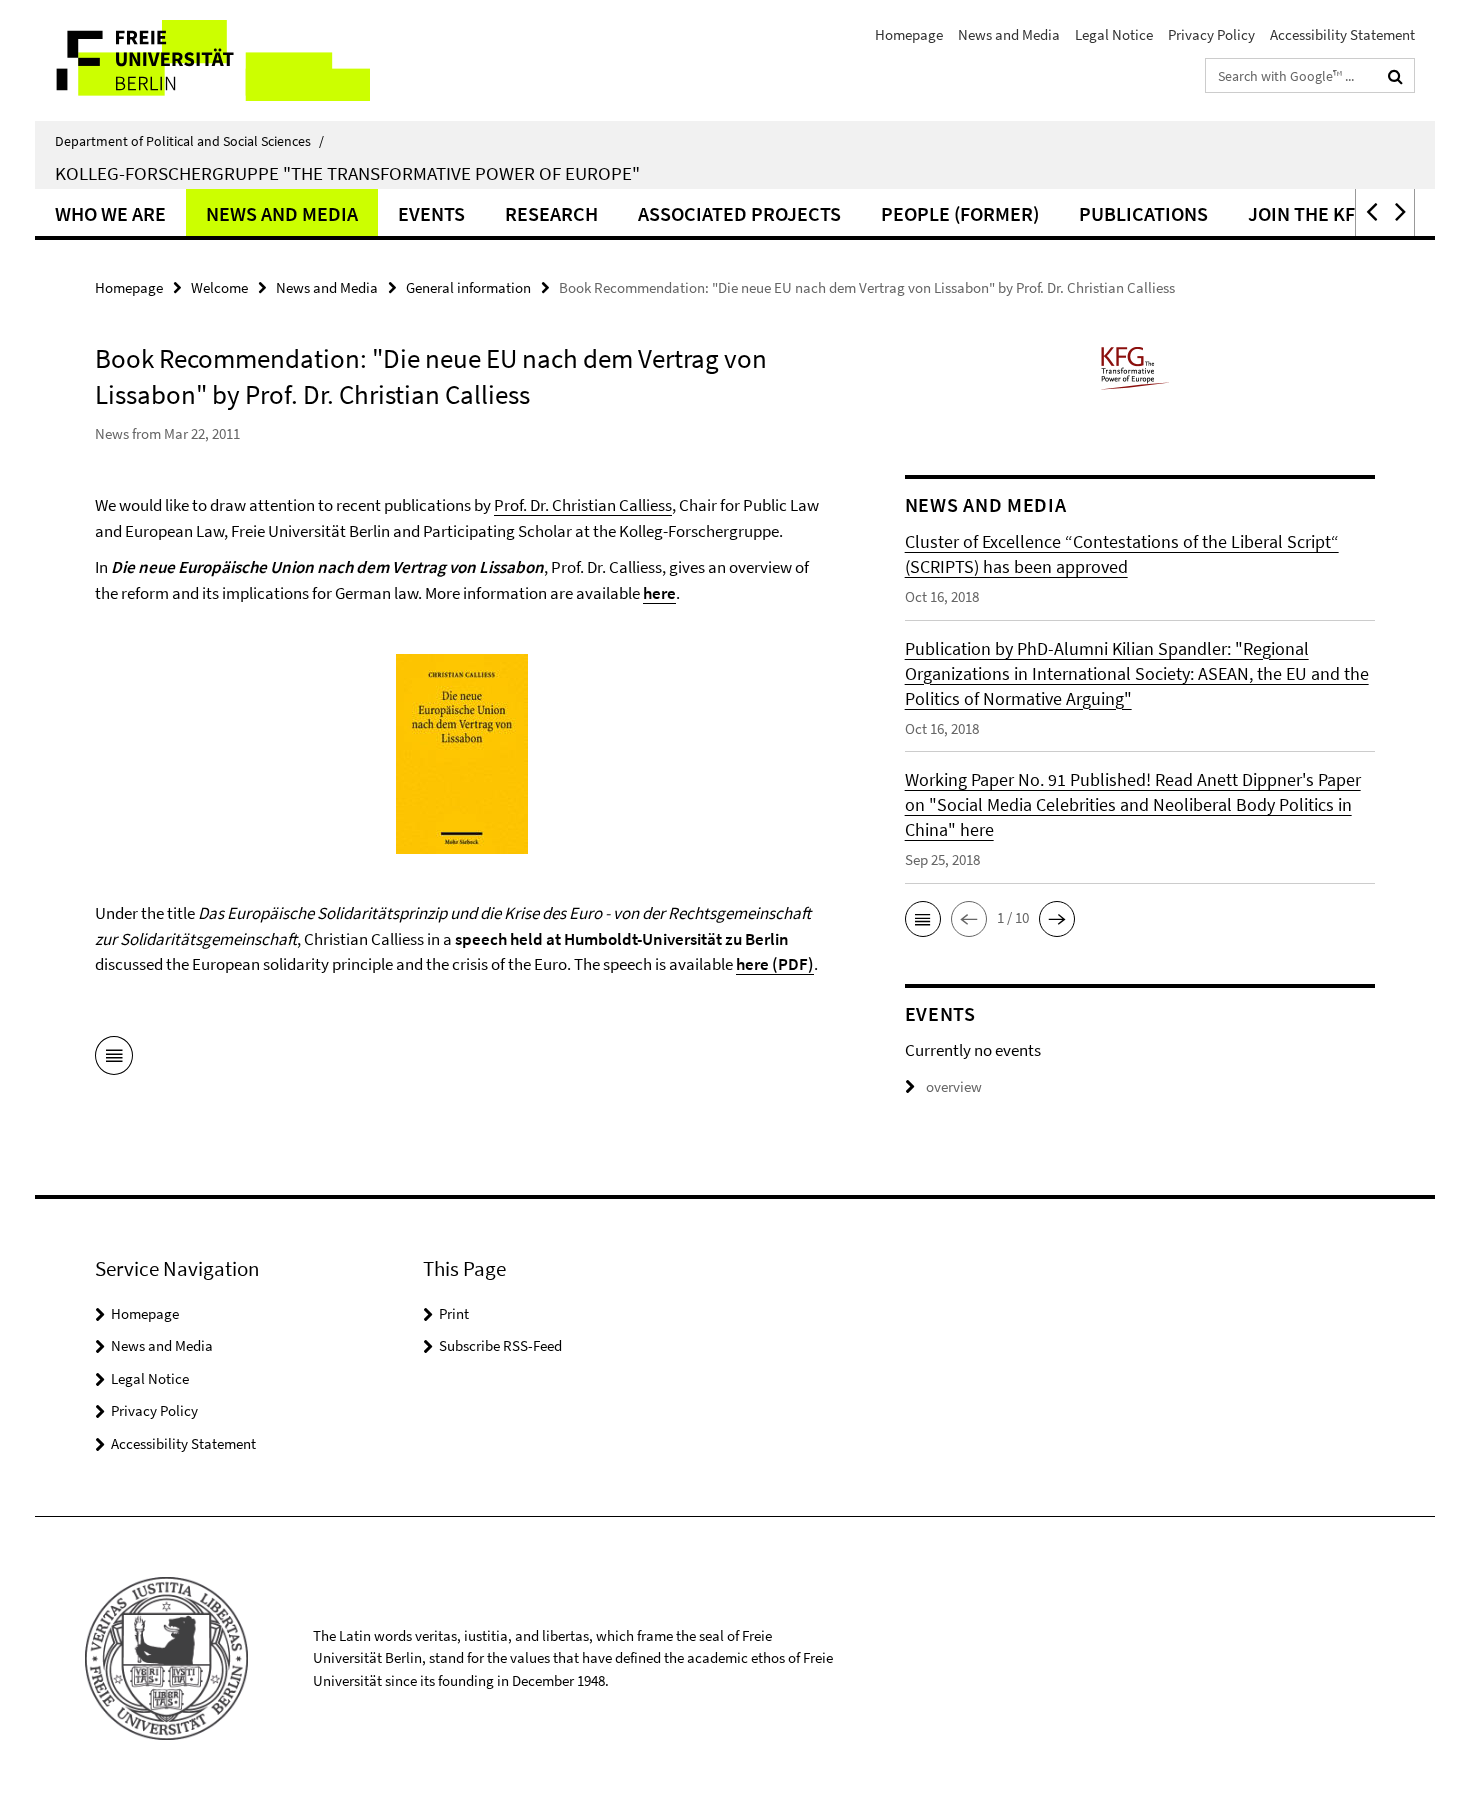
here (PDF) (775, 964)
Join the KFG (1308, 213)
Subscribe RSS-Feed (500, 1345)
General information (468, 287)
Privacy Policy (1211, 34)
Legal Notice (1114, 34)
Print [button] (454, 1313)
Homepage (909, 34)
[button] (1370, 212)
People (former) (960, 213)
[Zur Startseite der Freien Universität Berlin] (202, 60)
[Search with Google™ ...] (1395, 76)
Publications (1143, 213)
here (659, 593)
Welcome (219, 287)
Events (431, 213)
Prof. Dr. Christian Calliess (583, 505)
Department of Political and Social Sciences (189, 141)
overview (954, 1086)
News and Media (1009, 34)
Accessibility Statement (1342, 34)
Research (551, 213)
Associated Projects (739, 213)
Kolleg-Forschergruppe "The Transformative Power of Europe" (347, 173)
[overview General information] (114, 1059)
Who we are (110, 213)
